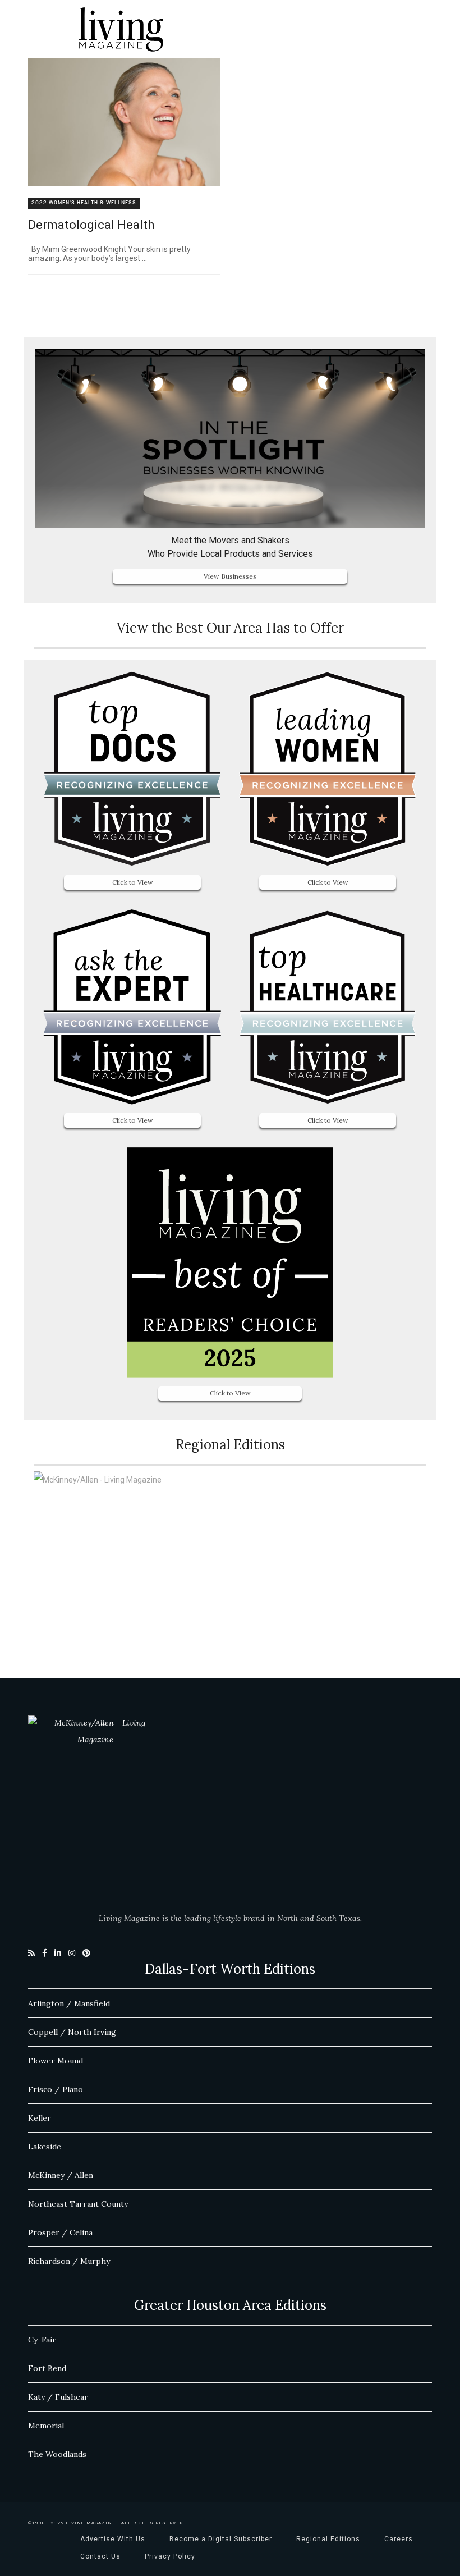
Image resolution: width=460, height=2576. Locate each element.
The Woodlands (57, 2454)
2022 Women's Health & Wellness (84, 203)
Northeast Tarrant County (78, 2204)
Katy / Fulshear (58, 2397)
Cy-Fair (42, 2340)
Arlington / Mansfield (69, 2003)
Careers (399, 2539)
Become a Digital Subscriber (221, 2539)
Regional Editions (328, 2539)
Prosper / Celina (60, 2232)
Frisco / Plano (56, 2089)
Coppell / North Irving (72, 2032)
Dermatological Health (91, 225)
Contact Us (100, 2556)
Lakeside (45, 2147)
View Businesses (230, 576)
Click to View (133, 882)
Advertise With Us (113, 2539)
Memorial (46, 2426)
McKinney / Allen (61, 2175)
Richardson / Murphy (69, 2261)
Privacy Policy (170, 2556)
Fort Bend (47, 2368)
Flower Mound (56, 2061)
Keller (40, 2118)
